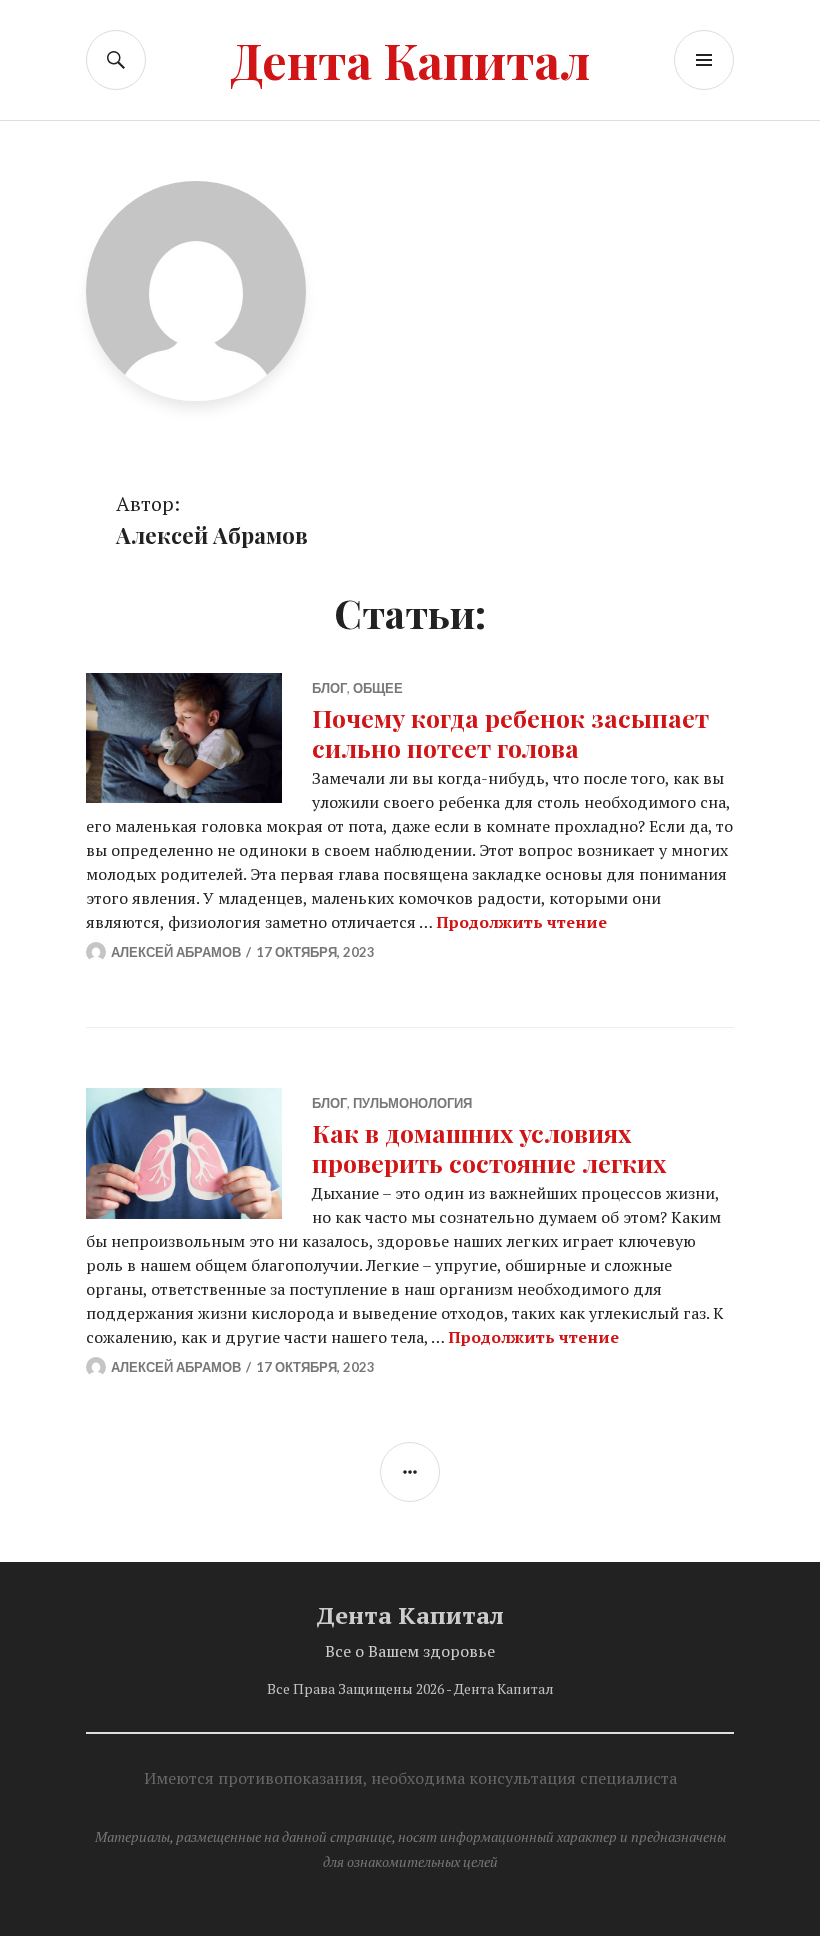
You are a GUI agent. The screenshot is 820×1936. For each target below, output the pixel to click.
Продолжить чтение (521, 922)
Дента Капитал (410, 59)
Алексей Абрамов (176, 952)
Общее (378, 688)
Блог (329, 688)
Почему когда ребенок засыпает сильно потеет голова (510, 732)
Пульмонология (412, 1103)
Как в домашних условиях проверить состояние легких (489, 1147)
